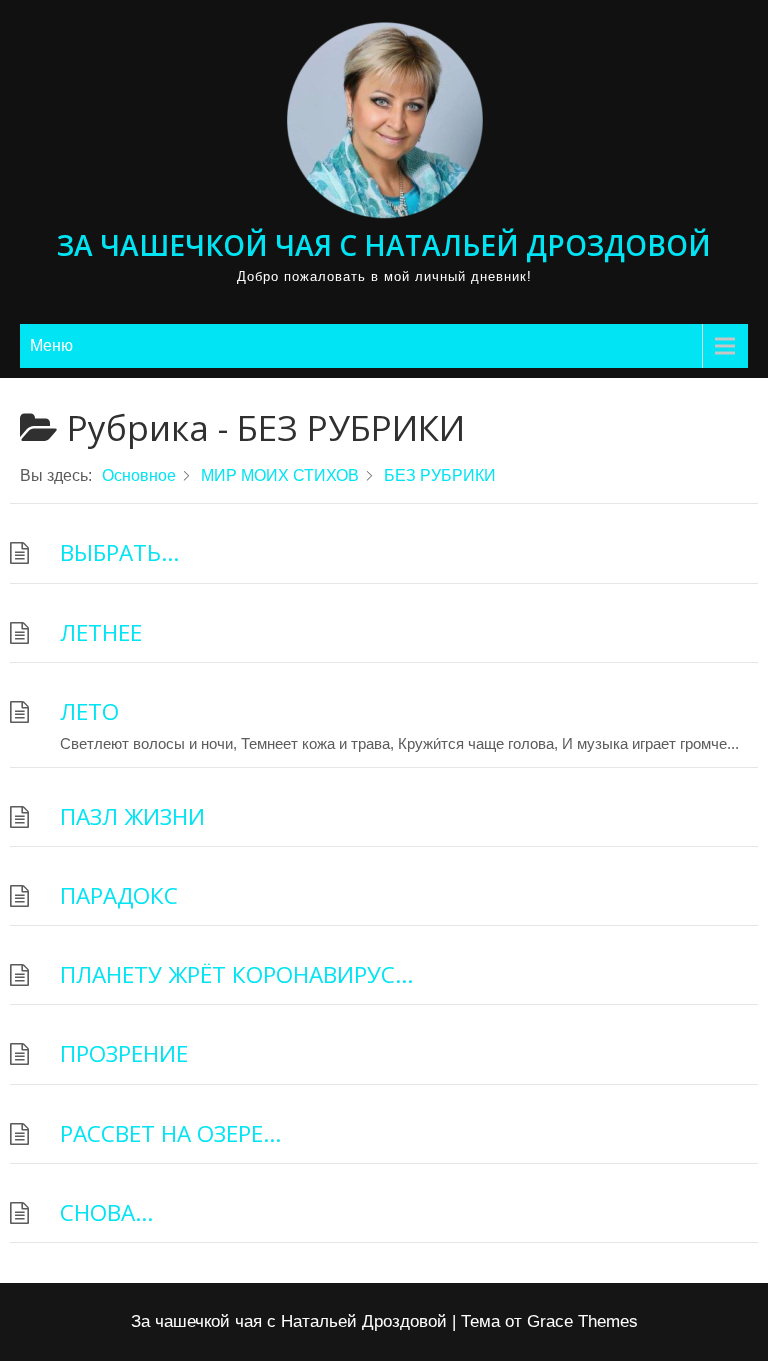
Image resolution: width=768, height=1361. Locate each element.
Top (720, 1313)
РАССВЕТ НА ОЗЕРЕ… (170, 1133)
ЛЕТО (89, 711)
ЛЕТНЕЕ (101, 632)
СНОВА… (106, 1212)
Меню (51, 345)
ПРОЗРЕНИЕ (124, 1053)
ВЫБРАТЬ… (119, 552)
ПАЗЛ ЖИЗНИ (132, 816)
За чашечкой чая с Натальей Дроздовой (384, 245)
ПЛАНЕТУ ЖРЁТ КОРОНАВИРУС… (236, 974)
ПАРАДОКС (119, 895)
